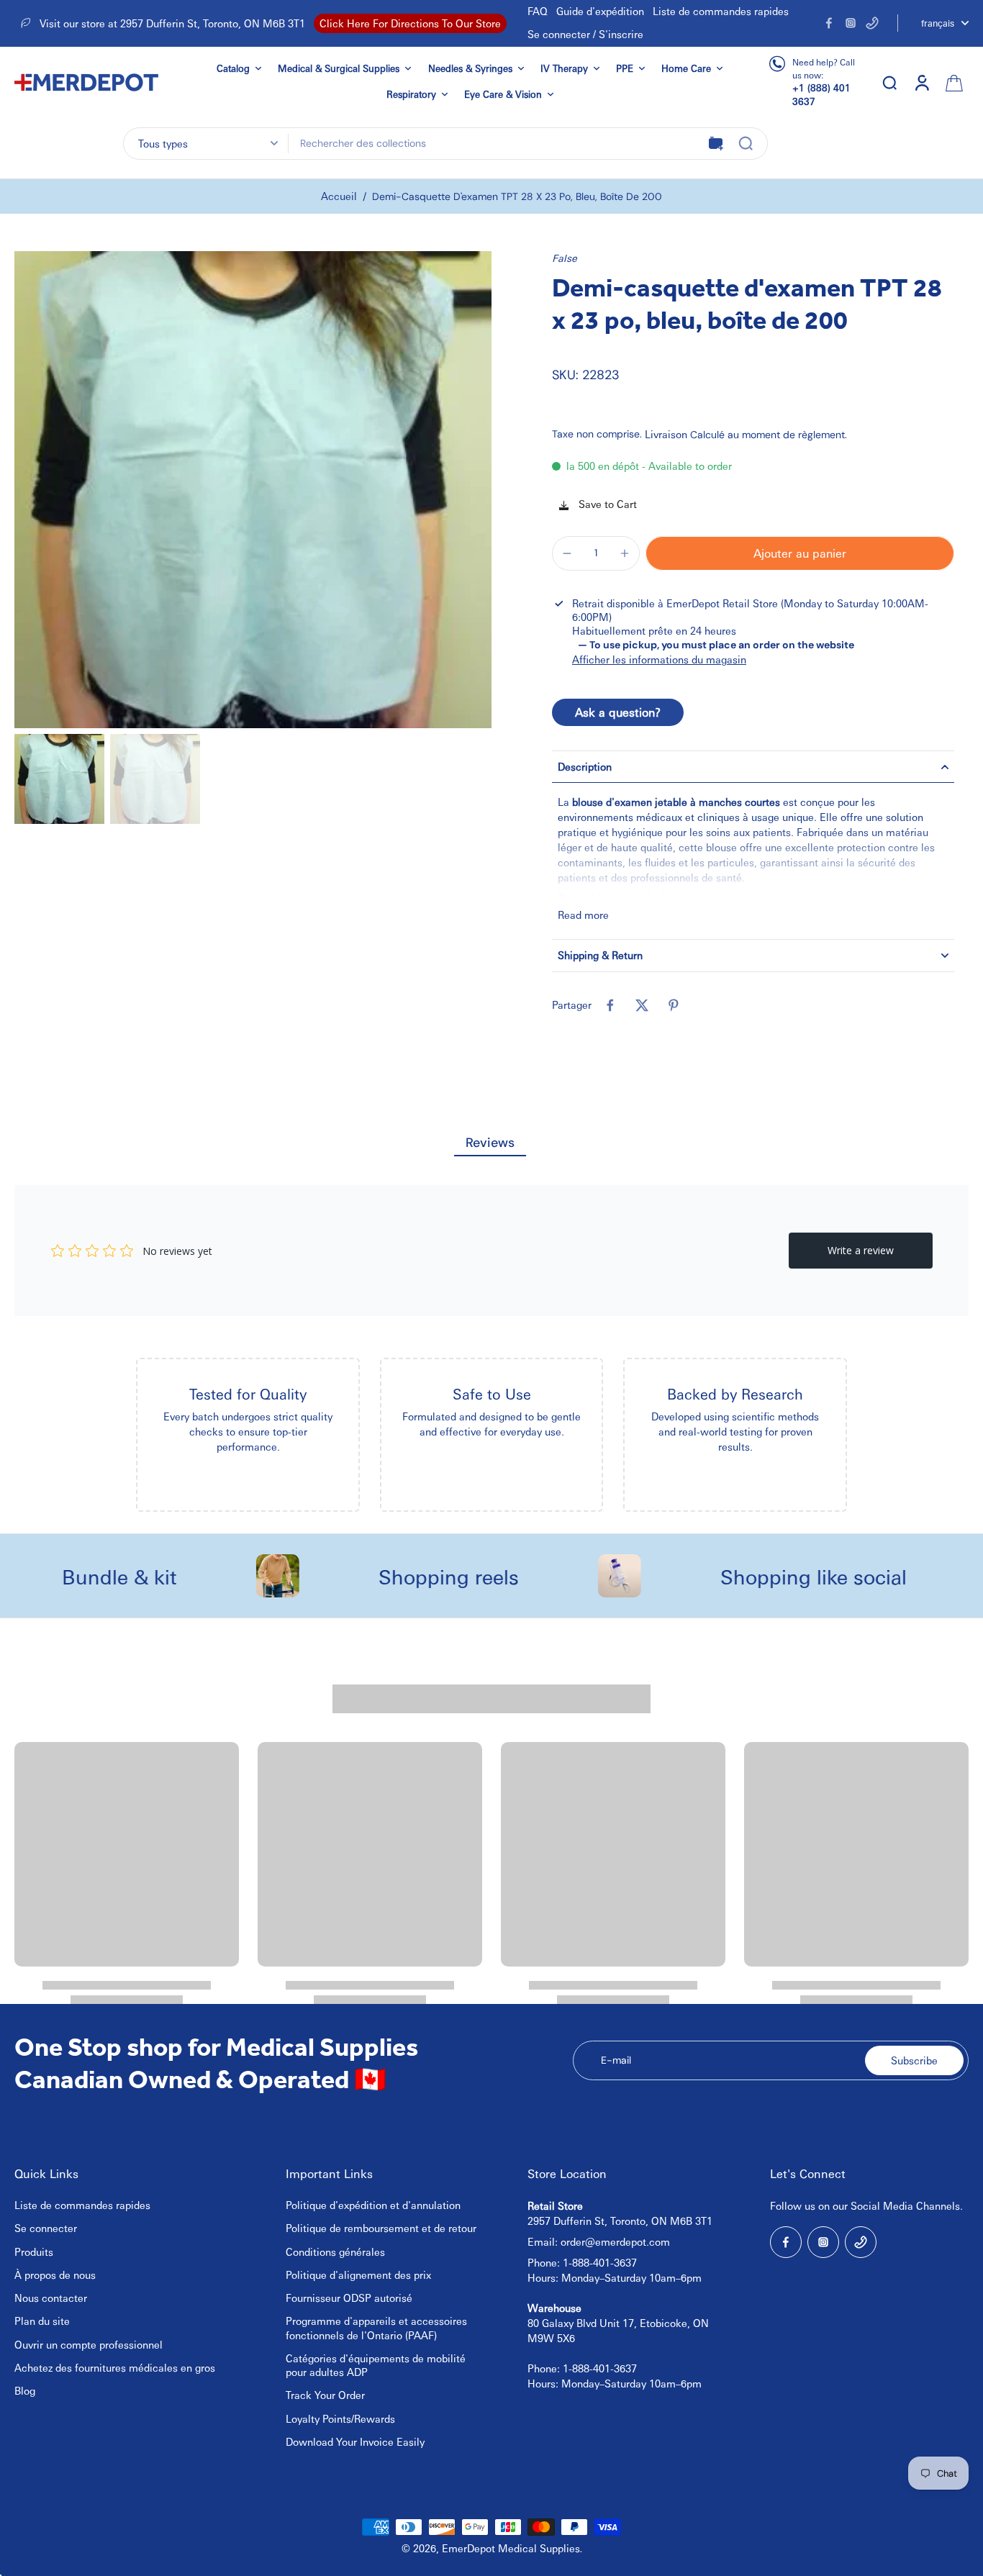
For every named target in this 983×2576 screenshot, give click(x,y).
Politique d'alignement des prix (358, 2275)
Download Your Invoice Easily (355, 2441)
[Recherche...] (746, 143)
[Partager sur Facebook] (610, 1005)
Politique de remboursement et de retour (381, 2228)
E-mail (616, 2060)
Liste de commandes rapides (721, 11)
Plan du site (42, 2321)
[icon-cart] (953, 82)
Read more (583, 915)
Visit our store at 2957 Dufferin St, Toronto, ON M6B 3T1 (172, 23)
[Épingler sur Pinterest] (674, 1005)
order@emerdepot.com (615, 2241)
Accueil (339, 196)
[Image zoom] (253, 490)
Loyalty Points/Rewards (340, 2418)
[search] (889, 82)
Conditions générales (335, 2251)
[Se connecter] (921, 82)
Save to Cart (606, 504)
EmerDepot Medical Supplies (511, 2548)
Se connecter (46, 2228)
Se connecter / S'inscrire (585, 34)
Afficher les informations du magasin (659, 659)
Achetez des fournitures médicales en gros (115, 2367)
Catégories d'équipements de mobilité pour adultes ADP (376, 2365)
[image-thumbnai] (59, 779)
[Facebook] (829, 23)
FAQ (538, 11)
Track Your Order (325, 2395)
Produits (34, 2251)
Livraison (667, 434)
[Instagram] (851, 23)
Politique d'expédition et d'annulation (373, 2205)
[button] (800, 553)
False (565, 258)
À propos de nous (55, 2275)
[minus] (567, 553)
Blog (25, 2390)
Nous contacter (51, 2298)
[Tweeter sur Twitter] (642, 1005)
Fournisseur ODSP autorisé (349, 2298)
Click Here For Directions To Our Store (410, 23)
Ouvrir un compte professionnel (89, 2344)
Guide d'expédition (600, 11)
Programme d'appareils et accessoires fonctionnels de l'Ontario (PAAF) (376, 2327)
